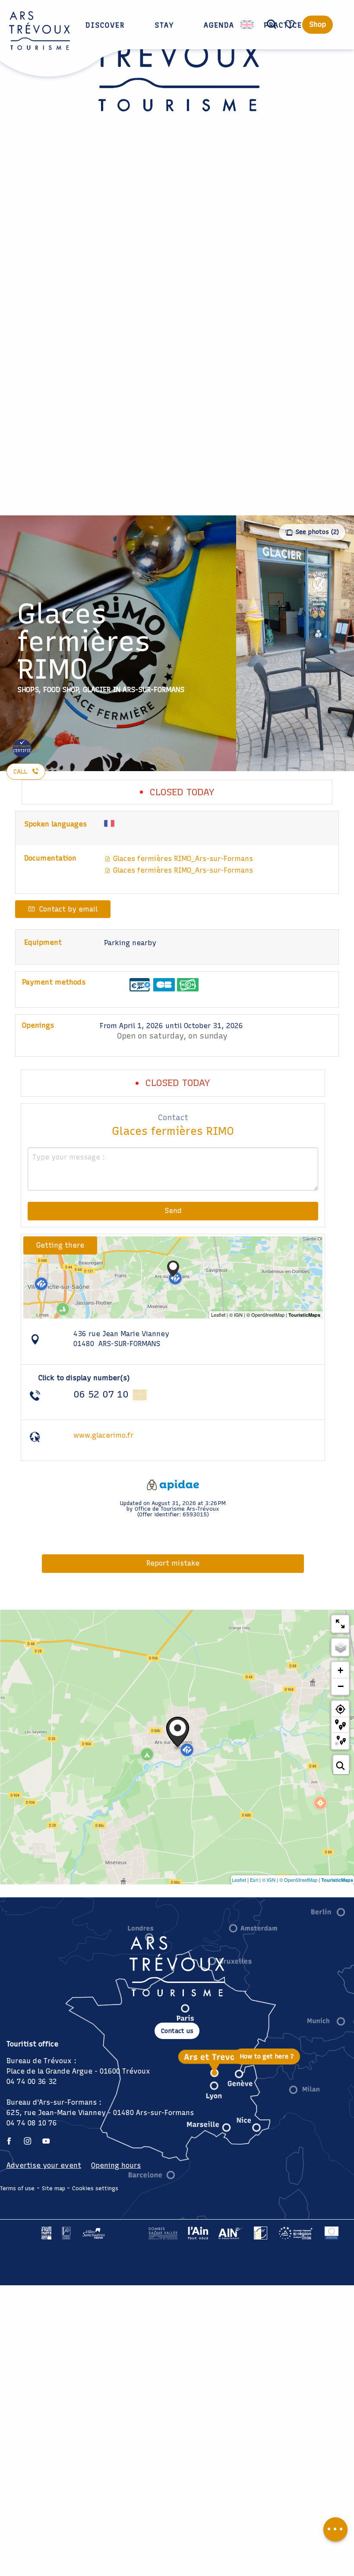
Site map (54, 2188)
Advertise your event (44, 2165)
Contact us (177, 2031)
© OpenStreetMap (298, 1880)
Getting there (60, 1245)
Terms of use (17, 2188)
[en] (248, 25)
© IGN (269, 1880)
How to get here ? (267, 2056)
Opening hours (116, 2165)
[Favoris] (291, 24)
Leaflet (239, 1880)
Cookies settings (95, 2188)
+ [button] (340, 1670)
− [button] (341, 1686)
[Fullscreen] (340, 1624)
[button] (272, 25)
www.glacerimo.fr (103, 1435)
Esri (254, 1880)
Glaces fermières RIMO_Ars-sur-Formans (182, 859)
